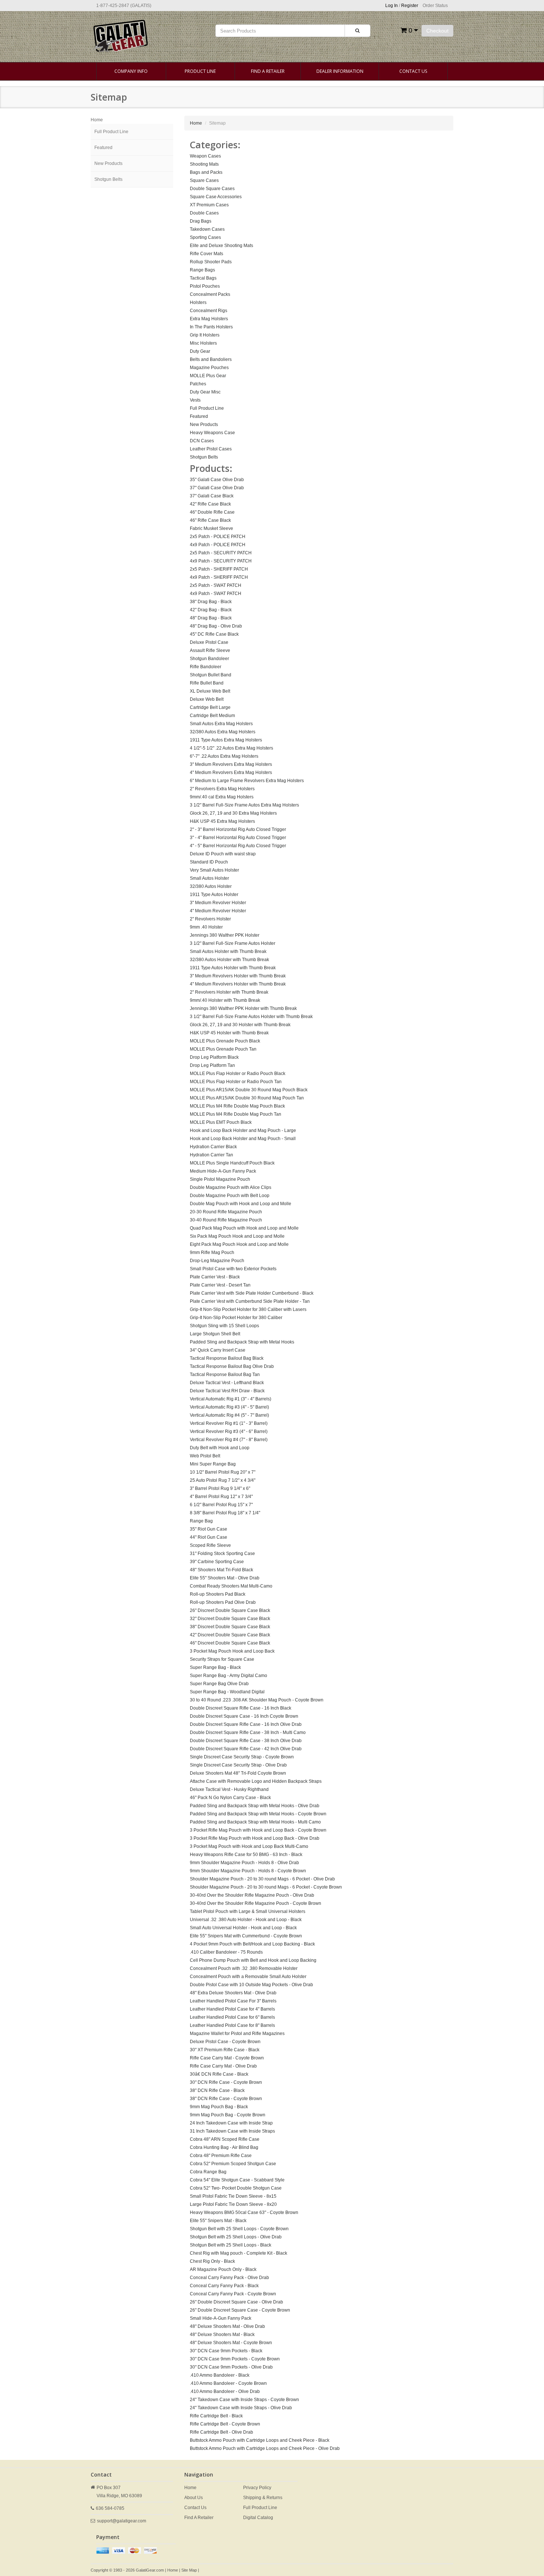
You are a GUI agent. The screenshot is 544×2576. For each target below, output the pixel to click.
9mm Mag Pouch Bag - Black (219, 2107)
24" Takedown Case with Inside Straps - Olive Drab (241, 2408)
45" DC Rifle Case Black (214, 634)
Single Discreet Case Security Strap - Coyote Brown (242, 1757)
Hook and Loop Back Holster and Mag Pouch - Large (243, 1130)
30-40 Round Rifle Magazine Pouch (226, 1220)
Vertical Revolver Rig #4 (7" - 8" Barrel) (229, 1440)
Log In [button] (392, 6)
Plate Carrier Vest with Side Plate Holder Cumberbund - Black (252, 1293)
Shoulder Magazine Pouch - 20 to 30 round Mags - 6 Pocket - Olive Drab (262, 1879)
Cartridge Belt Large (210, 707)
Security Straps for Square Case (222, 1659)
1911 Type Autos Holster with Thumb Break (233, 968)
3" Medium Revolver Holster (218, 903)
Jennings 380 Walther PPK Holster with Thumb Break (243, 1008)
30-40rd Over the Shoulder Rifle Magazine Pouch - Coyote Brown (256, 1903)
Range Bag (201, 1521)
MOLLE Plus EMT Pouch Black (221, 1122)
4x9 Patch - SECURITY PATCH (221, 561)
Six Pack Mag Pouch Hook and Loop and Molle (237, 1236)
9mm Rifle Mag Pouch (212, 1252)
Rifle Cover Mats (206, 254)
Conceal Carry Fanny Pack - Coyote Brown (233, 2294)
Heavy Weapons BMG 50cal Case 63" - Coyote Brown (244, 2212)
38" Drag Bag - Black (211, 602)
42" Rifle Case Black (210, 504)
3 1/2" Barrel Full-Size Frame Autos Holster (233, 943)
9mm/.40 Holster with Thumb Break (225, 1000)
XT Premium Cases (209, 205)
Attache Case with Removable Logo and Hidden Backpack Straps (256, 1781)
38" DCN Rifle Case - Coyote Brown (226, 2099)
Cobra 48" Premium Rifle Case (221, 2156)
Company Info (131, 71)
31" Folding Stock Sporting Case (222, 1554)
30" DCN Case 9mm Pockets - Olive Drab (231, 2367)
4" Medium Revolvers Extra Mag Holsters (231, 773)
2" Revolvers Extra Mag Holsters (222, 789)
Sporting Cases (205, 237)
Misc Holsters (203, 343)
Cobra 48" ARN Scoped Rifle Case (225, 2139)
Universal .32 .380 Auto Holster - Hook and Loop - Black (246, 1920)
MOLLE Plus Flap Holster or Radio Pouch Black (238, 1074)
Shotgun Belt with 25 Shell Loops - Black (231, 2245)
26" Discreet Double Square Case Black (230, 1610)
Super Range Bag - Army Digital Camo (229, 1676)
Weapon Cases (205, 156)
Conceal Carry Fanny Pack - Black (224, 2286)
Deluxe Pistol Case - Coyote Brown (225, 2042)
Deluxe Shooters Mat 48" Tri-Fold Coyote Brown (238, 1773)
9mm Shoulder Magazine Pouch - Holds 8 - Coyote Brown (248, 1871)
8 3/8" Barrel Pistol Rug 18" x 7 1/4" (225, 1513)
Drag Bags (201, 221)
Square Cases (204, 180)
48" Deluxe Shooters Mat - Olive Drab (227, 2326)
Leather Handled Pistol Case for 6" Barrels (232, 2017)
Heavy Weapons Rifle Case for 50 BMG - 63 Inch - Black (246, 1855)
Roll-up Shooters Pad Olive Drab (223, 1602)
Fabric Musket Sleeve (211, 528)
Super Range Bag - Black (215, 1667)
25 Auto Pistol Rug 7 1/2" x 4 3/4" (223, 1480)
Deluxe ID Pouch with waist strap (223, 854)
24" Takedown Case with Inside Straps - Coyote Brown (244, 2400)
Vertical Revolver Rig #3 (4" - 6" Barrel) (229, 1431)
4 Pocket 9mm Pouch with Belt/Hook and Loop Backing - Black (252, 1944)
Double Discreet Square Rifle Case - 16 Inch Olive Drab (246, 1724)
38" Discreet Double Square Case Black (230, 1627)
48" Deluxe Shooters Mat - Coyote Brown (231, 2343)
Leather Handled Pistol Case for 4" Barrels (232, 2009)
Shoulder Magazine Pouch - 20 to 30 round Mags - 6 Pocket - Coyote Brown (266, 1887)
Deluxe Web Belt (207, 699)
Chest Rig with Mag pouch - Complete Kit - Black (239, 2253)
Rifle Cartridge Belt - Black (216, 2416)
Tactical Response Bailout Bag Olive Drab (232, 1366)
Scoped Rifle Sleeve (210, 1545)
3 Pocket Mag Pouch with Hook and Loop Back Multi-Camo (249, 1846)
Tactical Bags (203, 278)
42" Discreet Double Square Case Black (230, 1635)
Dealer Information (340, 71)
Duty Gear (200, 351)
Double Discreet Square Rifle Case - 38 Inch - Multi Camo (248, 1732)
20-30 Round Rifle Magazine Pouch (226, 1212)
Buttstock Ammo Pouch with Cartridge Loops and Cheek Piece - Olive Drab (265, 2448)
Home (196, 123)
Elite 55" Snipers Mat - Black (218, 2221)
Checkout (437, 31)
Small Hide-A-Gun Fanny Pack (221, 2318)
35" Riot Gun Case (209, 1529)
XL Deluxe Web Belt (210, 691)
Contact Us (413, 71)
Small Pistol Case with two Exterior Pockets (233, 1269)
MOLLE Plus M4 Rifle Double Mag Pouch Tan (236, 1114)
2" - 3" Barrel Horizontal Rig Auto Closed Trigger (238, 829)
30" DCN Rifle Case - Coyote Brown (226, 2082)
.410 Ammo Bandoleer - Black (220, 2375)
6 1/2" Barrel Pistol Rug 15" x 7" (221, 1505)
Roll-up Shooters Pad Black (218, 1594)
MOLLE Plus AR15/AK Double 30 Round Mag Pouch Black (249, 1090)
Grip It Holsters (205, 335)
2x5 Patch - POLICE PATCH (218, 537)
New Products (108, 163)
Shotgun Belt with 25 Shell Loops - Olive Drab (236, 2237)
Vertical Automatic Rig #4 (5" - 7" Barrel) (229, 1415)
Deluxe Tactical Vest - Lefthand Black (227, 1383)
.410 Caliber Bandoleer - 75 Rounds (226, 1952)
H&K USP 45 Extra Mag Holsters (222, 821)
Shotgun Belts (108, 179)
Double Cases (204, 213)
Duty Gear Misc (205, 392)
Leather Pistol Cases (211, 449)
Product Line (200, 71)
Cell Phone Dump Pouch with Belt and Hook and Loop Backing (253, 1960)
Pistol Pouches (205, 286)
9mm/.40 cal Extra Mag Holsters (222, 797)
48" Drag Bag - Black (211, 618)
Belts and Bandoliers (211, 359)
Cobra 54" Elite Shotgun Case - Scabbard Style (237, 2180)
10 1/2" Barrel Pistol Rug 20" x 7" (223, 1472)
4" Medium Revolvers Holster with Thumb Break (238, 984)
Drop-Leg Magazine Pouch (217, 1261)
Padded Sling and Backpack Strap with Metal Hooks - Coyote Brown (258, 1814)
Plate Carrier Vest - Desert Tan (220, 1285)
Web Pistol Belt (205, 1456)
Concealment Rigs (209, 311)
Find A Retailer (268, 71)
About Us (194, 2498)
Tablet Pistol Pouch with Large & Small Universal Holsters (248, 1911)
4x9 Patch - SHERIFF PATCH (219, 577)
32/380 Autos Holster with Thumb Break (229, 960)
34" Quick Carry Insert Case (218, 1350)
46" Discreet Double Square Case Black (230, 1643)
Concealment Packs (210, 294)
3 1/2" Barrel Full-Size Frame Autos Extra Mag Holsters (244, 805)
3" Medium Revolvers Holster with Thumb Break (238, 976)
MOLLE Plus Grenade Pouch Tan (223, 1049)
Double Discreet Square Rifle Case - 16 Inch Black (241, 1708)
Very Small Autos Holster (214, 870)
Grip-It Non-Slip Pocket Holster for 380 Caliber (236, 1318)
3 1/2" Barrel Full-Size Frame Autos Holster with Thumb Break (251, 1017)
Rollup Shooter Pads (211, 262)
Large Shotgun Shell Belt (215, 1334)
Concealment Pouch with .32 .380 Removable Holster (244, 1968)
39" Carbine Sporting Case (217, 1562)
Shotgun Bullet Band (211, 675)
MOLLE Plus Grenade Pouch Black (225, 1041)
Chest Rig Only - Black (212, 2261)
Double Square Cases (212, 189)
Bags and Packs (206, 172)
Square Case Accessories (216, 197)
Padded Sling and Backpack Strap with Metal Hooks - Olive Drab (255, 1806)
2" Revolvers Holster (210, 919)
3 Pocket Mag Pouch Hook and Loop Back (232, 1651)
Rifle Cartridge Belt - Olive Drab (221, 2432)
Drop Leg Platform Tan (212, 1065)
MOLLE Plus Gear (208, 376)
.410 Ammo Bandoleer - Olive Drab (225, 2391)
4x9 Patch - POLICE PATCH (218, 545)
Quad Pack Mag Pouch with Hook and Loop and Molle (244, 1228)
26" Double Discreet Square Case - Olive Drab (236, 2302)
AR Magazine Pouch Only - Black (223, 2269)
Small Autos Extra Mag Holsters (221, 724)
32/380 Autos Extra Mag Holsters (223, 732)
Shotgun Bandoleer (209, 659)
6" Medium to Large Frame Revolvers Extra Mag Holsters (247, 781)
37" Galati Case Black (212, 496)
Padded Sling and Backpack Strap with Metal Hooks (242, 1342)
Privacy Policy (257, 2488)
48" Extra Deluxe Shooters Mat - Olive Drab (233, 1993)
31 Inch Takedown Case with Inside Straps (232, 2131)
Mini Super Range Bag (213, 1464)
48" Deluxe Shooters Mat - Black (222, 2335)
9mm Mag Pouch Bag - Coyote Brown (228, 2115)
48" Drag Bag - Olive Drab (216, 626)
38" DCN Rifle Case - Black (217, 2090)
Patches (198, 384)
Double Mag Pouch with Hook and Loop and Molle (241, 1204)
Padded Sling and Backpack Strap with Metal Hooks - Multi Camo (255, 1822)
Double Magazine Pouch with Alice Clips (231, 1187)
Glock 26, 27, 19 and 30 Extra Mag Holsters (233, 813)
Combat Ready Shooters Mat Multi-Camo (231, 1586)
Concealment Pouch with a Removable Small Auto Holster (248, 1977)
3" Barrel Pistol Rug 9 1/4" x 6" (220, 1488)
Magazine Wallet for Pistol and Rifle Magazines (237, 2034)
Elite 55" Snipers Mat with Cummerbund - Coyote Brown (246, 1936)
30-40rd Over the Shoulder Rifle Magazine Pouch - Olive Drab (252, 1895)
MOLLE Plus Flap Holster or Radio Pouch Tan (236, 1082)
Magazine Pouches (209, 368)
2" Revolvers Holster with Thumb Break (229, 992)
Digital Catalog (258, 2518)
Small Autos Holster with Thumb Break (228, 951)
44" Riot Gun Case (209, 1537)
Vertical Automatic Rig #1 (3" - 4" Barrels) (231, 1399)
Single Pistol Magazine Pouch (220, 1179)
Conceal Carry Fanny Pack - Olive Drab (229, 2278)
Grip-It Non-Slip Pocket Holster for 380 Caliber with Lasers (248, 1309)
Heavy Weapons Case (212, 433)
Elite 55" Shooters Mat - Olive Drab (225, 1578)
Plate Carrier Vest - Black (215, 1277)
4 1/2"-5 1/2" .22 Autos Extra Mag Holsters (231, 748)
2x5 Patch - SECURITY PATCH (221, 553)
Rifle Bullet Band (207, 683)
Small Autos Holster (209, 878)
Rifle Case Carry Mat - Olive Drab (223, 2066)
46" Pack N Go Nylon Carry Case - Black (230, 1798)
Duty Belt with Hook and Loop (220, 1448)
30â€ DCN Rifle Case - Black (219, 2074)
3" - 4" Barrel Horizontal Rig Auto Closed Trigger (238, 838)
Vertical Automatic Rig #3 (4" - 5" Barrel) (229, 1407)
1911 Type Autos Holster (214, 895)
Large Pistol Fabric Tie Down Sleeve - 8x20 (233, 2204)
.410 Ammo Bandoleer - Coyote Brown (228, 2383)
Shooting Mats (204, 164)
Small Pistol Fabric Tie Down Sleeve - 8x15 (233, 2196)
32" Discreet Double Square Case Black (230, 1619)
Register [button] (410, 6)
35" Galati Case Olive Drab (217, 480)
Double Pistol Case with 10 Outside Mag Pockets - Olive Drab (251, 1985)
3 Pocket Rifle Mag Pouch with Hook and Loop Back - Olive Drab (255, 1838)
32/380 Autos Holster (211, 886)
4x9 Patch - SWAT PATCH (216, 594)
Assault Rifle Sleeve (210, 650)
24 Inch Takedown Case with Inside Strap (231, 2123)
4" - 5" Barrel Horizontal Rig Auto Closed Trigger (238, 846)
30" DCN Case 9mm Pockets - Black (226, 2351)
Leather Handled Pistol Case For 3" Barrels (233, 2001)
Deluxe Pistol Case (209, 642)
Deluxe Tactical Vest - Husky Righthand (229, 1789)
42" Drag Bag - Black (211, 610)
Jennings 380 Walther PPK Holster (225, 935)
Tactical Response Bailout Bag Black (227, 1358)
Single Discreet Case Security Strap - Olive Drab (238, 1765)
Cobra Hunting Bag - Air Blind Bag (224, 2147)
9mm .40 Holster (206, 927)
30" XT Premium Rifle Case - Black (225, 2050)
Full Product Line (111, 132)
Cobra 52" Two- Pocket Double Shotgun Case (236, 2188)
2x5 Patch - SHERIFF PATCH (219, 569)
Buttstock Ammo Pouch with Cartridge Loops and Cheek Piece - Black (260, 2440)
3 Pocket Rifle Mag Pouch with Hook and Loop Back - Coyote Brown (258, 1830)
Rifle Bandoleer (206, 667)
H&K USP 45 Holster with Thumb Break (229, 1033)
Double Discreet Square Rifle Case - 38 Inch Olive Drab (246, 1741)
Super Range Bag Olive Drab (219, 1684)
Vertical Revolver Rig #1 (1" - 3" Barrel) (229, 1423)
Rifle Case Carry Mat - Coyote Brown (227, 2058)
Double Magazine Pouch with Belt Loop (230, 1196)
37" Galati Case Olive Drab (217, 488)
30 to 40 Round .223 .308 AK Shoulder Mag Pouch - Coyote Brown (257, 1700)
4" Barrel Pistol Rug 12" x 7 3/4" (221, 1497)
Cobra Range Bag (208, 2172)
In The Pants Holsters (211, 327)
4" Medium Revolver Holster (218, 911)
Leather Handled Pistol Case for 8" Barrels (232, 2025)
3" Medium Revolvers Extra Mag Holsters (231, 764)
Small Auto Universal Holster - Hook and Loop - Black (243, 1928)
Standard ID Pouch (209, 862)
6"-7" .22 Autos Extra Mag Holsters (224, 756)
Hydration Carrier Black (213, 1147)
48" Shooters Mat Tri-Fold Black (221, 1570)
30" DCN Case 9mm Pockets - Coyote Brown (235, 2359)
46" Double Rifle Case (212, 512)
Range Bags (202, 270)
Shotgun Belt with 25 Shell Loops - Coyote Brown (239, 2229)
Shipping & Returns (263, 2498)
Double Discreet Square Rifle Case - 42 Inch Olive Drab (246, 1749)
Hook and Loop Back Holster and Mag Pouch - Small (243, 1139)
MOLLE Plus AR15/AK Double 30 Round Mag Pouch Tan (247, 1098)
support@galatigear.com (122, 2521)
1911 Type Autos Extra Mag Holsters (226, 740)
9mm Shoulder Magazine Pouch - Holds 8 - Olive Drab (244, 1863)
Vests (195, 400)
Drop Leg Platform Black (214, 1057)
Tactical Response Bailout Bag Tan (225, 1375)
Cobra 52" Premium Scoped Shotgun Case (233, 2164)
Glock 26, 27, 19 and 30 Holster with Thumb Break (240, 1025)
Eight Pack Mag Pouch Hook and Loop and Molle (239, 1244)
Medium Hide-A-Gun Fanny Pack (223, 1171)
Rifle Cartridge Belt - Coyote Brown (225, 2424)
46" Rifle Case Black (210, 520)
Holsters (198, 302)
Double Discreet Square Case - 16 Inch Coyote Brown (244, 1716)
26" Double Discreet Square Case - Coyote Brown (240, 2310)
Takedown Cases (207, 229)
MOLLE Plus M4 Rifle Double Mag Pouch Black (237, 1106)
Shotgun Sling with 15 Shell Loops (224, 1326)
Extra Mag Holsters (209, 319)
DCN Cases (202, 441)
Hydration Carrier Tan (211, 1155)
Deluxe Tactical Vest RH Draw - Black (227, 1391)
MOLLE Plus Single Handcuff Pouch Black (232, 1163)
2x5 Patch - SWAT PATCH (216, 585)
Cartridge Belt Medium (212, 716)
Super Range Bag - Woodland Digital (227, 1692)
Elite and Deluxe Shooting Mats (221, 246)
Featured (103, 148)
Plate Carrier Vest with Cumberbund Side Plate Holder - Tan (250, 1301)
